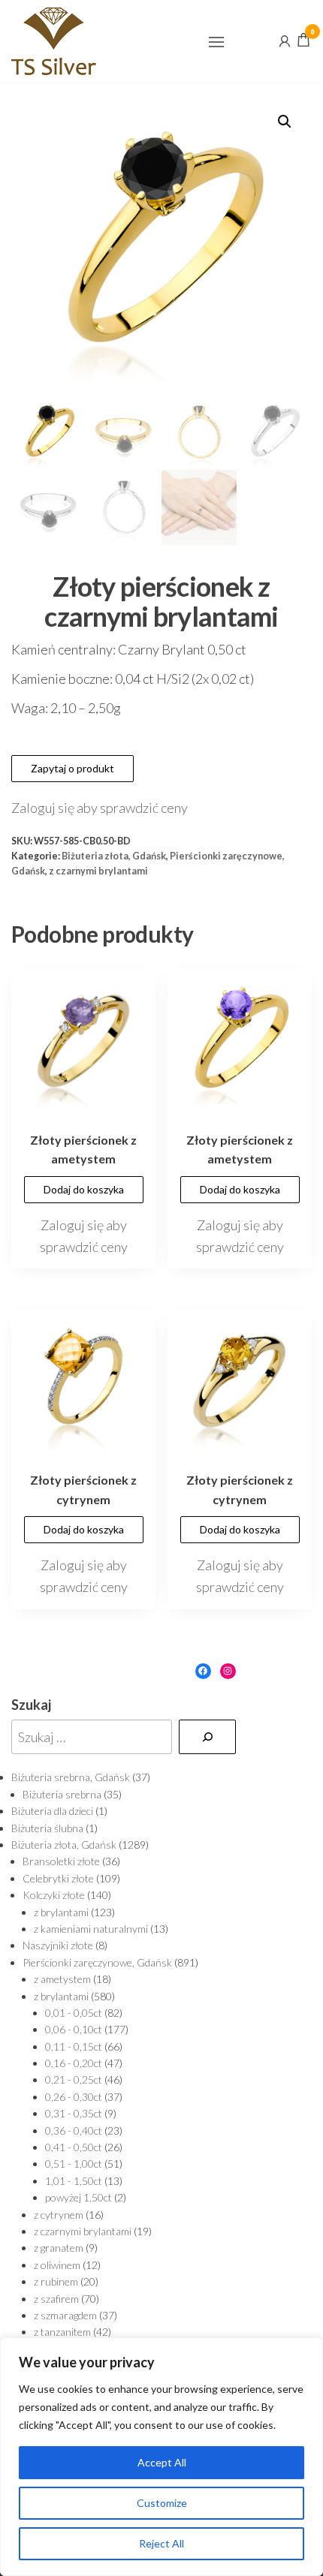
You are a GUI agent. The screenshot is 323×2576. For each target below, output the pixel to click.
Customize (162, 2503)
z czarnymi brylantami (98, 871)
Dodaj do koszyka (84, 1189)
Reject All (161, 2543)
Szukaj (31, 1705)
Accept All (162, 2462)
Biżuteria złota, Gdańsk (114, 856)
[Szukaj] (207, 1737)
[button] (216, 42)
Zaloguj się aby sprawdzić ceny (100, 808)
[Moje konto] (285, 40)
